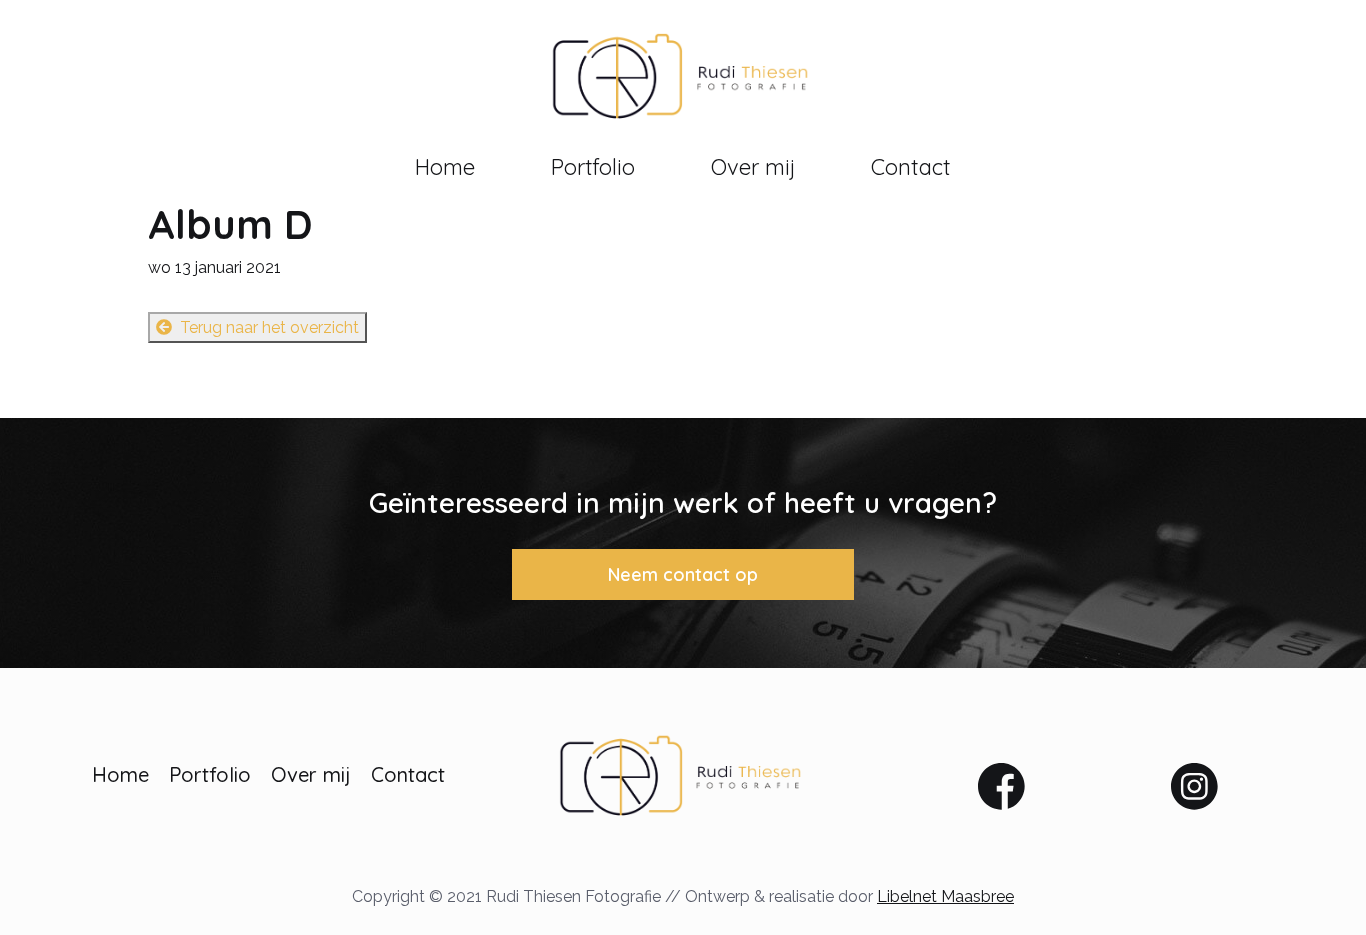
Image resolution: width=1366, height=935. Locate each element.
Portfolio (593, 167)
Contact (911, 167)
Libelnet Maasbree (945, 896)
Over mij (753, 167)
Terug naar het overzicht (269, 327)
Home (445, 167)
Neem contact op (683, 574)
